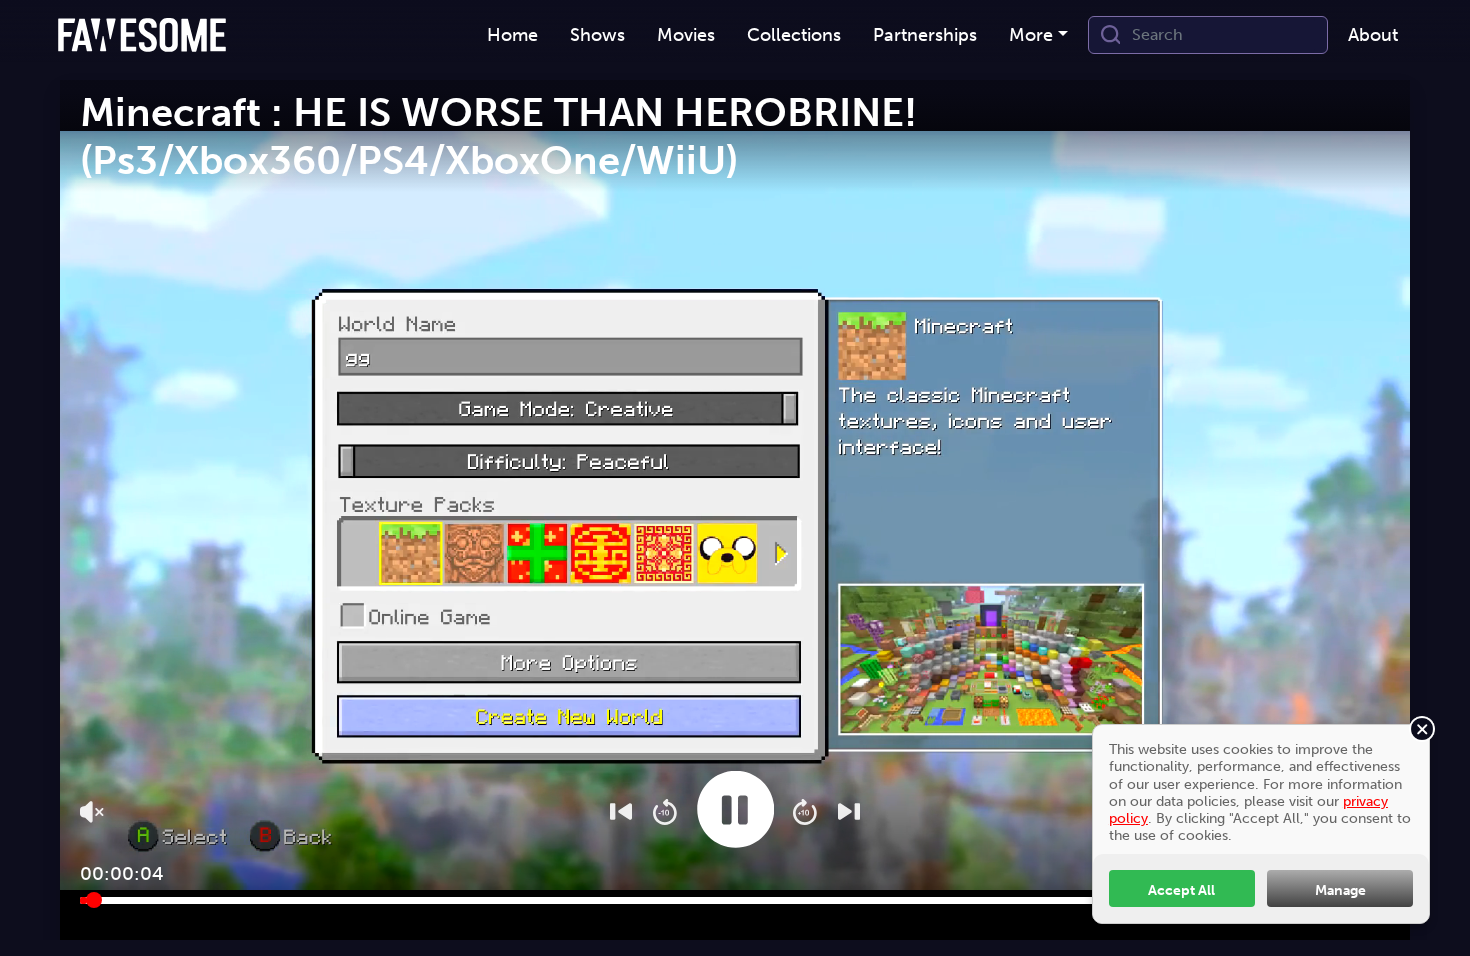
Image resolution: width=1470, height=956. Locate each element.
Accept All (1181, 890)
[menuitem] (512, 35)
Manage (1340, 890)
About (1373, 35)
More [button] (1031, 35)
